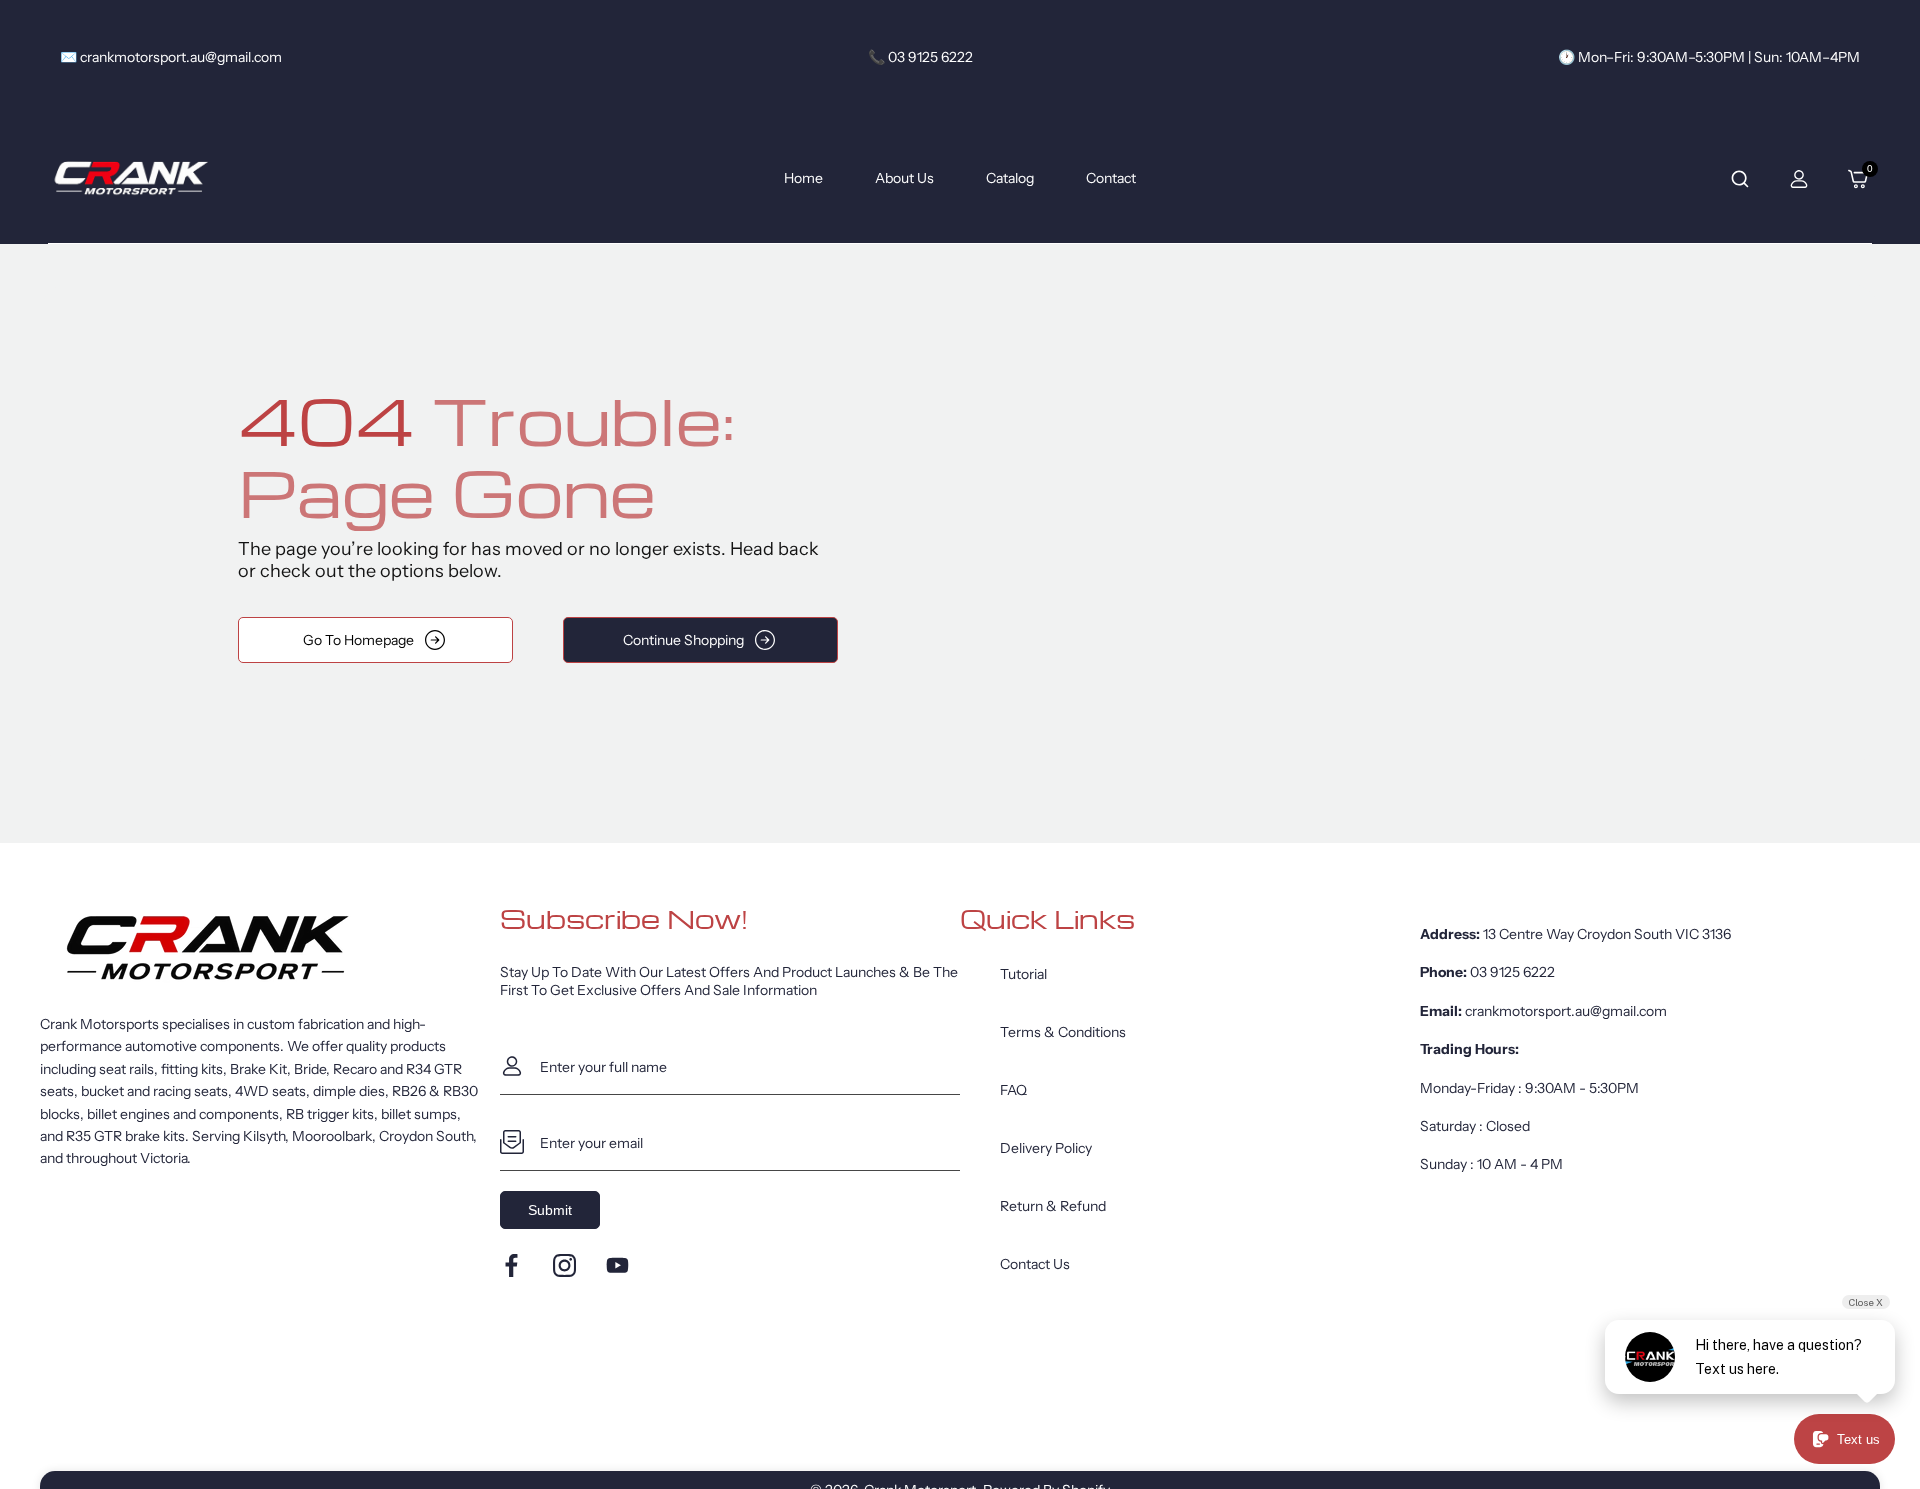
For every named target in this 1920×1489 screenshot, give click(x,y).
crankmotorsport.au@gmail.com (1566, 1011)
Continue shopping (683, 640)
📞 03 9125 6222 (920, 57)
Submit (550, 1210)
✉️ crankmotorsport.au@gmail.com (171, 57)
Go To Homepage (358, 640)
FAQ (1013, 1090)
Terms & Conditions (1063, 1032)
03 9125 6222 (1512, 972)
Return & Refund (1053, 1206)
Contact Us (1035, 1264)
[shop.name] (270, 948)
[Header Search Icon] (1740, 179)
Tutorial (1023, 974)
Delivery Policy (1046, 1148)
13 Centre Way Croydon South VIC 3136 (1607, 934)
